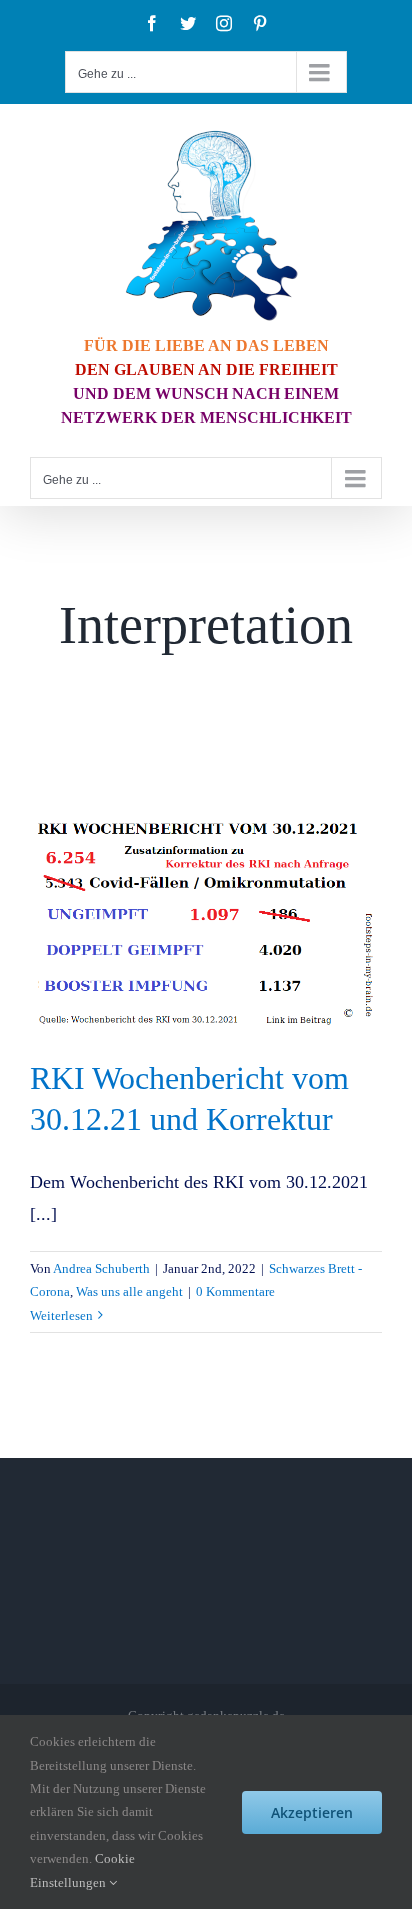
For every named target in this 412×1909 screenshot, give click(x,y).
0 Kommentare (235, 1291)
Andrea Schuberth (101, 1268)
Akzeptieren (312, 1812)
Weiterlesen (61, 1315)
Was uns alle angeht (129, 1291)
